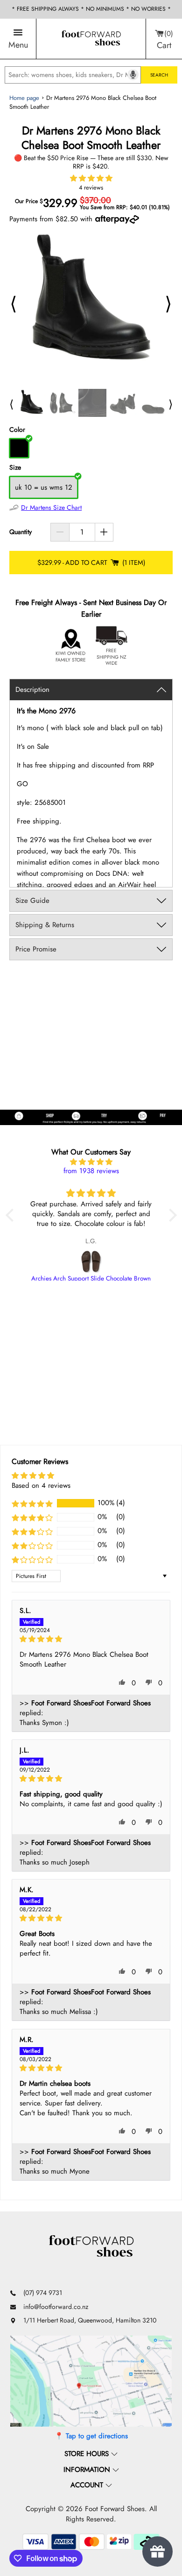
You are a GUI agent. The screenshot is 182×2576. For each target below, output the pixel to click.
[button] (91, 178)
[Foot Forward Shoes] (91, 39)
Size (15, 468)
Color (17, 430)
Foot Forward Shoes (115, 2509)
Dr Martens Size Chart (51, 507)
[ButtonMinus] (60, 532)
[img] (91, 1162)
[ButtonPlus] (104, 532)
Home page (24, 98)
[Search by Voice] (133, 75)
